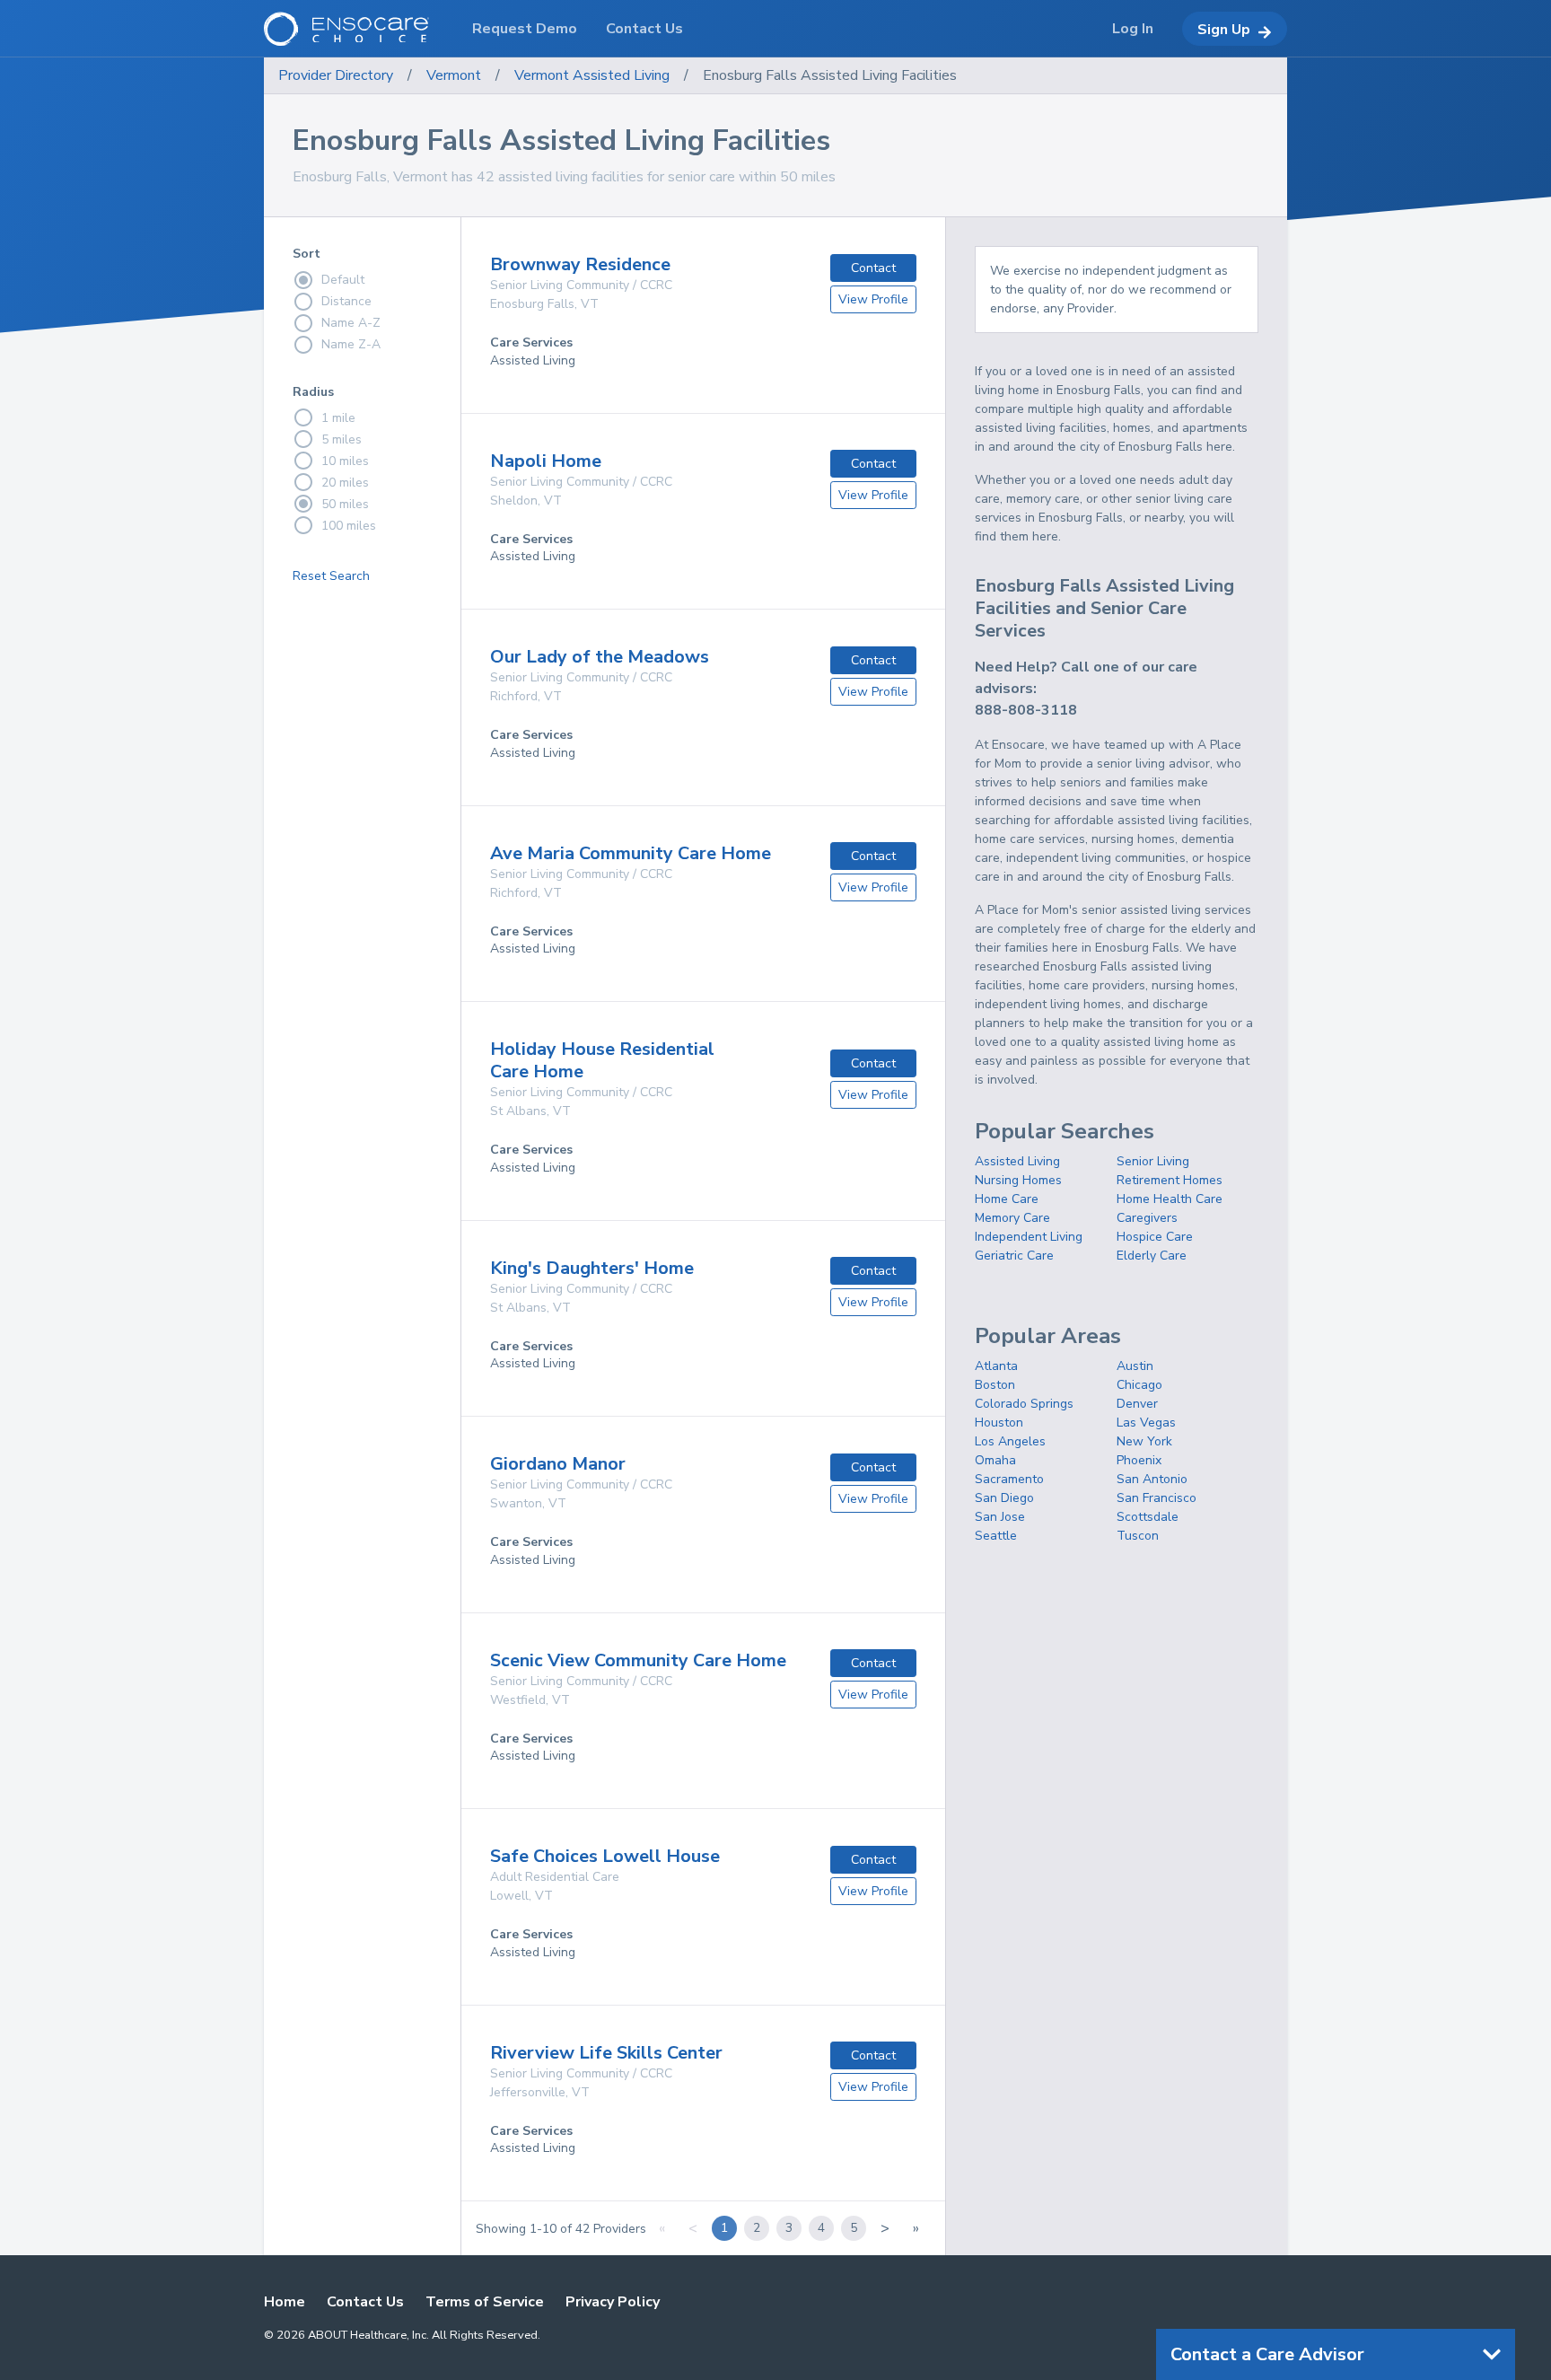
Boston (995, 1385)
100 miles (349, 526)
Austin (1135, 1366)
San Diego (1004, 1498)
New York (1144, 1441)
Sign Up (1224, 30)
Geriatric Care (1014, 1256)
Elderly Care (1152, 1256)
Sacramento (1009, 1479)
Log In (1133, 29)
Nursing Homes (1018, 1180)
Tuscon (1138, 1536)
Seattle (996, 1536)
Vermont (454, 75)
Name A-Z (351, 323)
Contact (873, 268)
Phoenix (1139, 1460)
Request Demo (525, 29)
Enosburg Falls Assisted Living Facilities (830, 75)
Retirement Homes (1170, 1180)
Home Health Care (1170, 1199)
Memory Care (1012, 1218)
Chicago (1139, 1385)
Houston (999, 1423)
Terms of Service (485, 2302)
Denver (1137, 1404)
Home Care (1007, 1199)
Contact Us (365, 2302)
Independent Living (1029, 1237)
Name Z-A (351, 344)
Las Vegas (1146, 1423)
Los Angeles (1010, 1441)
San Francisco (1157, 1498)
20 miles (345, 483)
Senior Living (1153, 1161)
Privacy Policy (613, 2302)
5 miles (342, 439)
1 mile (338, 418)
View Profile (873, 299)
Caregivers (1147, 1218)
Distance (346, 301)
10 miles (345, 461)
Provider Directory (336, 75)
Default (343, 280)
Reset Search (331, 576)
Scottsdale (1148, 1517)
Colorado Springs (1024, 1404)
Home (285, 2302)
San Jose (1000, 1517)
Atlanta (996, 1366)
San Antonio (1152, 1479)
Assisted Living (1017, 1161)
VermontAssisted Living (592, 75)
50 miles (345, 504)
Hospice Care (1155, 1237)
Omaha (995, 1460)
